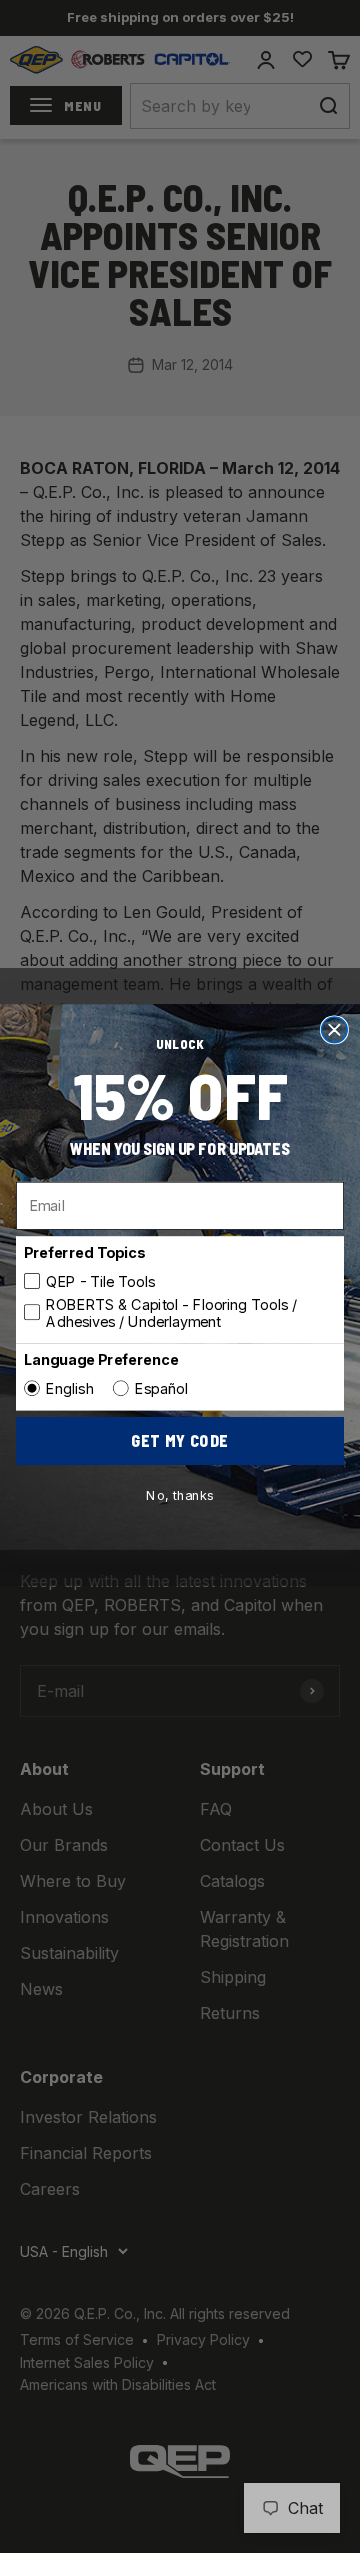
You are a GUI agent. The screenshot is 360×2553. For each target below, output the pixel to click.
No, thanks (179, 1495)
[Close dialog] (335, 1029)
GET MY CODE (180, 1440)
